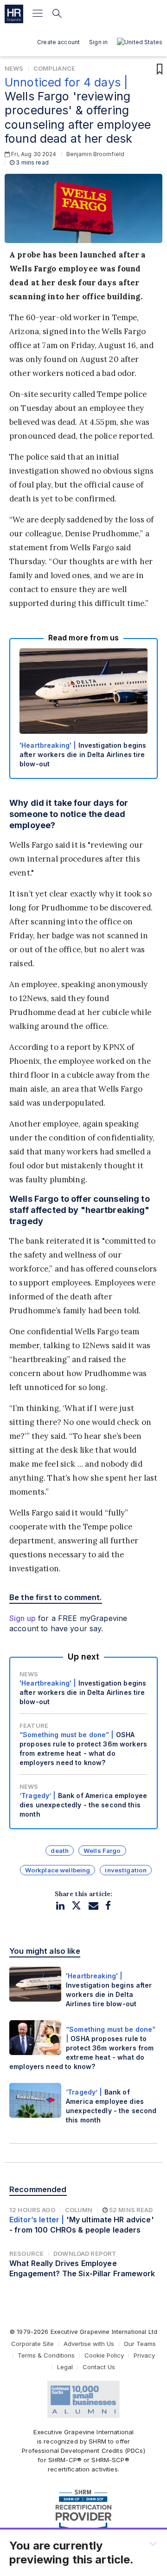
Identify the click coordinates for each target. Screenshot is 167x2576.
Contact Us (99, 2367)
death (60, 1851)
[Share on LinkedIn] (60, 1906)
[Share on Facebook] (108, 1906)
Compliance (54, 68)
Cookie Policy (104, 2355)
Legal (65, 2367)
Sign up (22, 1618)
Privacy (144, 2355)
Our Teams (140, 2344)
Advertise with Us (89, 2344)
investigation (126, 1870)
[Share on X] (76, 1906)
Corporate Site (32, 2344)
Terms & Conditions (46, 2355)
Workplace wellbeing (58, 1870)
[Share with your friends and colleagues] (93, 1906)
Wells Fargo (102, 1851)
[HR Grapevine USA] (14, 14)
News (14, 68)
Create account (58, 42)
